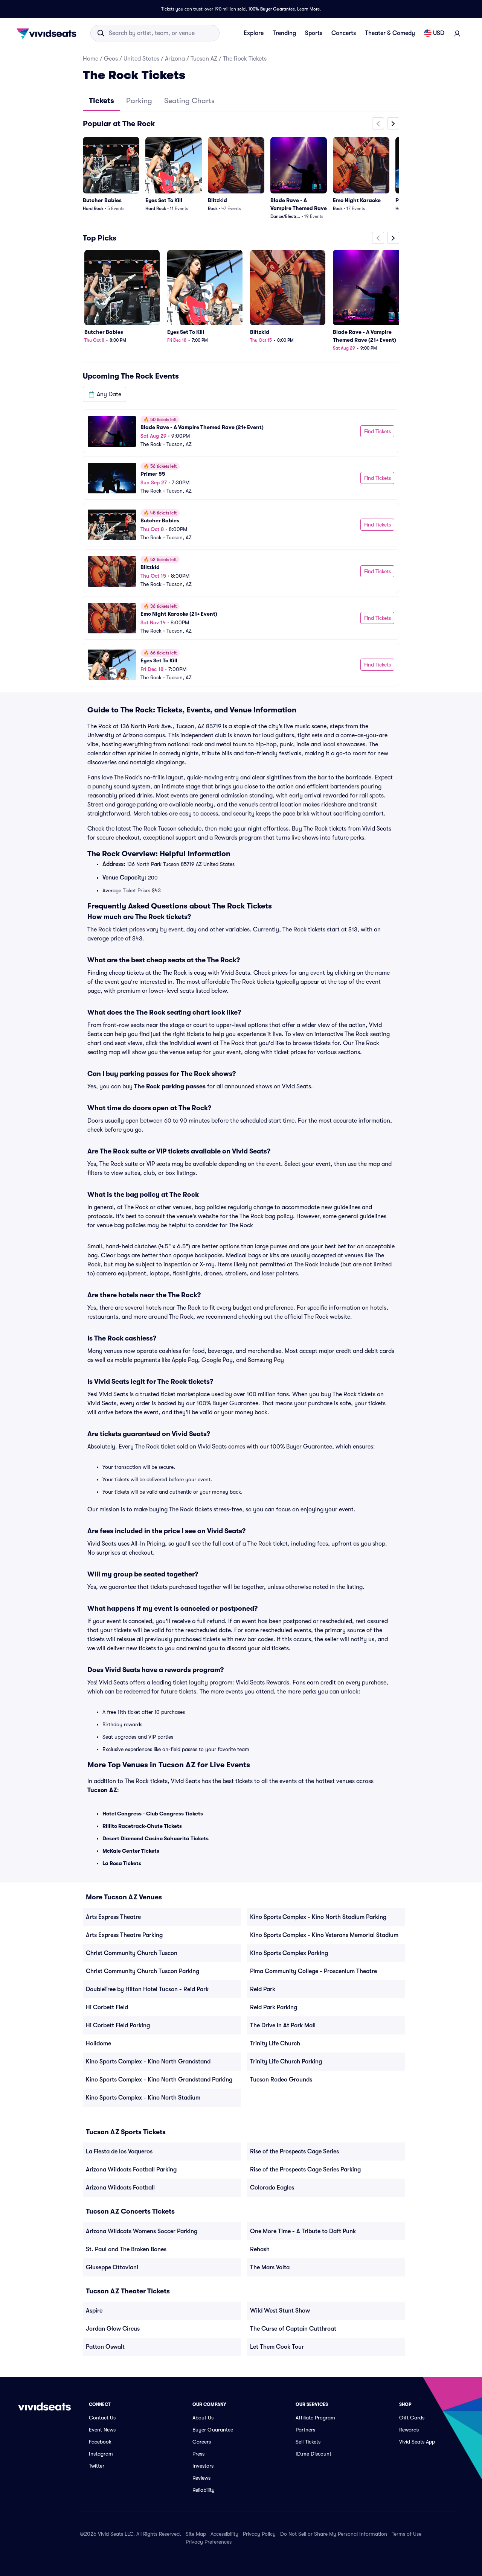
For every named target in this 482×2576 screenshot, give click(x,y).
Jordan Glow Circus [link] (113, 2329)
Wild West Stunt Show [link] (280, 2311)
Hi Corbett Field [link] (107, 2007)
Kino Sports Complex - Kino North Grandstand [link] (148, 2062)
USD (439, 33)
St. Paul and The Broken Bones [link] (126, 2249)
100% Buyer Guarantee (272, 9)
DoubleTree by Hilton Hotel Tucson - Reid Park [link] (147, 1989)
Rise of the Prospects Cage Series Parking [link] (305, 2170)
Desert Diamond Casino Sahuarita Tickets (156, 1838)
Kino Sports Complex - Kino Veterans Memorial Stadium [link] (324, 1935)
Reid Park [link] (263, 1989)
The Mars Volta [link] (270, 2267)
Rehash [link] (260, 2249)
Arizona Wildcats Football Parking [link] (131, 2170)
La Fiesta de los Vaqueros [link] (119, 2151)
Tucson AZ (204, 59)
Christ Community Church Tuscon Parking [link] (143, 1971)
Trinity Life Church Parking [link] (286, 2062)
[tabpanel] (241, 402)
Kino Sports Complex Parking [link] (289, 1953)
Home (91, 59)
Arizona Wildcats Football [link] (120, 2188)
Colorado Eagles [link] (272, 2188)
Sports (314, 33)
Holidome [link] (98, 2043)
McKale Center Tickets (131, 1851)
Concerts (344, 33)
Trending (284, 33)
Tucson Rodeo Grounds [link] (281, 2080)
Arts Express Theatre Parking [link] (124, 1935)
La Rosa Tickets (122, 1863)
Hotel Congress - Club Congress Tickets (153, 1814)
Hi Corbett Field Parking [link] (118, 2025)
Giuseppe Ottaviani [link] (112, 2267)
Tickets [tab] (101, 101)
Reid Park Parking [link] (274, 2007)
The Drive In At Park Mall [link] (283, 2025)
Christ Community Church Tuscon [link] (132, 1953)
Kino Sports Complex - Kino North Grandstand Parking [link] (159, 2080)
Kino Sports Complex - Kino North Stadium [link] (143, 2098)
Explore (254, 33)
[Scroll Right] (393, 123)
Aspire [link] (94, 2311)
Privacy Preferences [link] (209, 2542)
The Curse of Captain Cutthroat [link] (293, 2329)
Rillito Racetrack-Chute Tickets (142, 1826)
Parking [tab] (139, 101)
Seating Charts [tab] (189, 101)
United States (141, 59)
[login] (457, 33)
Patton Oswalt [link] (105, 2347)
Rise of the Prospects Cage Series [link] (294, 2151)
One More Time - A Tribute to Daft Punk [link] (303, 2231)
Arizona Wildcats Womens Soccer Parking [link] (142, 2231)
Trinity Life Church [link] (275, 2043)
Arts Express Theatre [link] (113, 1917)
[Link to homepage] (49, 33)
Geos (111, 59)
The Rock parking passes (170, 1086)
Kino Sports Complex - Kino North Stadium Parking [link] (318, 1917)
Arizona (175, 59)
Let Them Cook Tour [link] (277, 2347)
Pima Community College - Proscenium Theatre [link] (313, 1971)
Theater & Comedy (390, 33)
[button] (104, 394)
